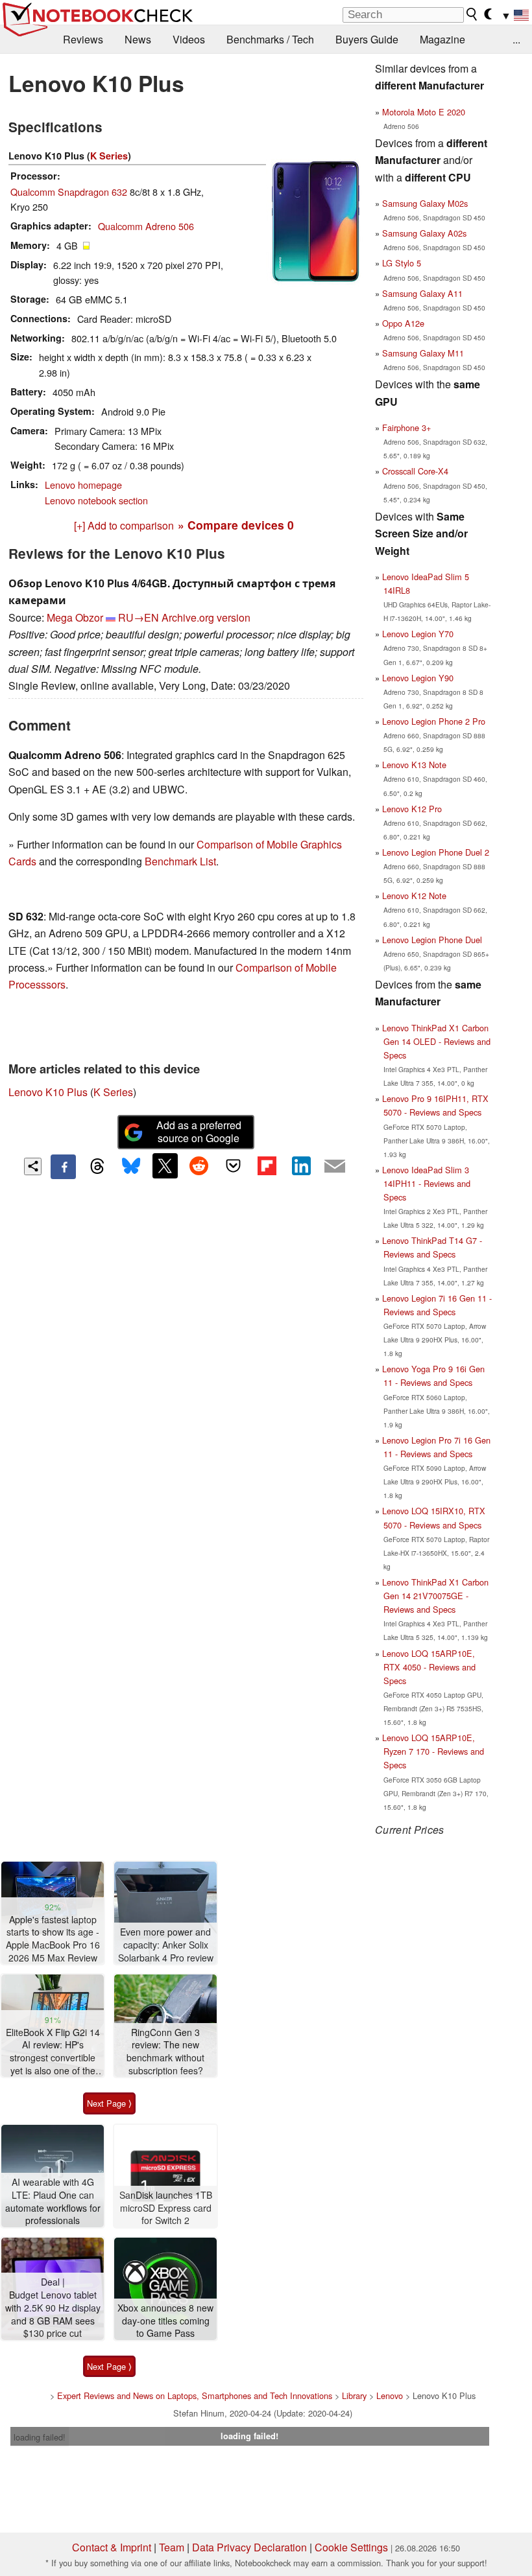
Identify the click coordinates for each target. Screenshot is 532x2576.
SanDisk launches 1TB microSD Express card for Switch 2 (166, 2208)
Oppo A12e (403, 323)
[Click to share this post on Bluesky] (131, 1167)
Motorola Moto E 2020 (424, 112)
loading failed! (40, 2437)
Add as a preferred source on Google (199, 1132)
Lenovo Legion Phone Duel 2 (436, 852)
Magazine (442, 39)
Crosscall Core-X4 (415, 471)
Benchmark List (180, 861)
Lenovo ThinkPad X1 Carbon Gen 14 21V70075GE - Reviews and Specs (435, 1596)
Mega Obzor (75, 617)
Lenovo (390, 2395)
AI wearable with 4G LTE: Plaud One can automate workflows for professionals (53, 2201)
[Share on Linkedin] (301, 1165)
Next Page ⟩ (109, 2103)
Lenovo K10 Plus (48, 1092)
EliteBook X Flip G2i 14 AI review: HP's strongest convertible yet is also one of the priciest (53, 2052)
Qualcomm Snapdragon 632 (69, 192)
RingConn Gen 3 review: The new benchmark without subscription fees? (165, 2052)
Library (354, 2395)
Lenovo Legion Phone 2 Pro (434, 721)
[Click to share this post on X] (165, 1165)
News (138, 39)
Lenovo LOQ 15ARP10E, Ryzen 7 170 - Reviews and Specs (433, 1751)
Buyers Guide (367, 39)
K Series (109, 156)
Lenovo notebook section (96, 500)
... (516, 39)
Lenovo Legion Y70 (418, 634)
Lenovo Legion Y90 (418, 678)
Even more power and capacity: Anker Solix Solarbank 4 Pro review (166, 1945)
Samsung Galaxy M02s (425, 203)
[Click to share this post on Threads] (97, 1167)
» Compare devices (236, 525)
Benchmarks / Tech (270, 39)
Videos (189, 39)
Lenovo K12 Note (414, 896)
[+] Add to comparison (124, 525)
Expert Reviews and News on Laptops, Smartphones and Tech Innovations (195, 2395)
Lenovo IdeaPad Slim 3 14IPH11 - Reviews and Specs (426, 1183)
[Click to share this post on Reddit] (199, 1165)
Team (172, 2547)
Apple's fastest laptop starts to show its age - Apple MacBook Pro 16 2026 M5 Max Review (53, 1939)
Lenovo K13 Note (414, 765)
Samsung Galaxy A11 (422, 293)
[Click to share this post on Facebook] (63, 1167)
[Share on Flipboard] (267, 1165)
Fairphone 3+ (406, 427)
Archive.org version (206, 617)
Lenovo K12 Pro (412, 809)
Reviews (83, 39)
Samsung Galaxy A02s (424, 233)
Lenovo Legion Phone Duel (432, 940)
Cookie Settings (351, 2547)
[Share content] (33, 1166)
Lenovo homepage (83, 485)
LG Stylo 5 (402, 263)
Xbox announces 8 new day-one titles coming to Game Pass (165, 2321)
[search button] (472, 14)
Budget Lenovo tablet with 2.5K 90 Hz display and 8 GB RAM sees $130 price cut (53, 2314)
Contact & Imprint (112, 2547)
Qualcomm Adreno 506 (146, 226)
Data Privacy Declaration (249, 2547)
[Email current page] (335, 1167)
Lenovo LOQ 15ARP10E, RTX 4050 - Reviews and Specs (429, 1667)
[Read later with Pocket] (233, 1165)
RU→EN (139, 617)
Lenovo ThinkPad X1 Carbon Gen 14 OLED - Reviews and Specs (436, 1041)
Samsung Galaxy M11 (423, 353)
